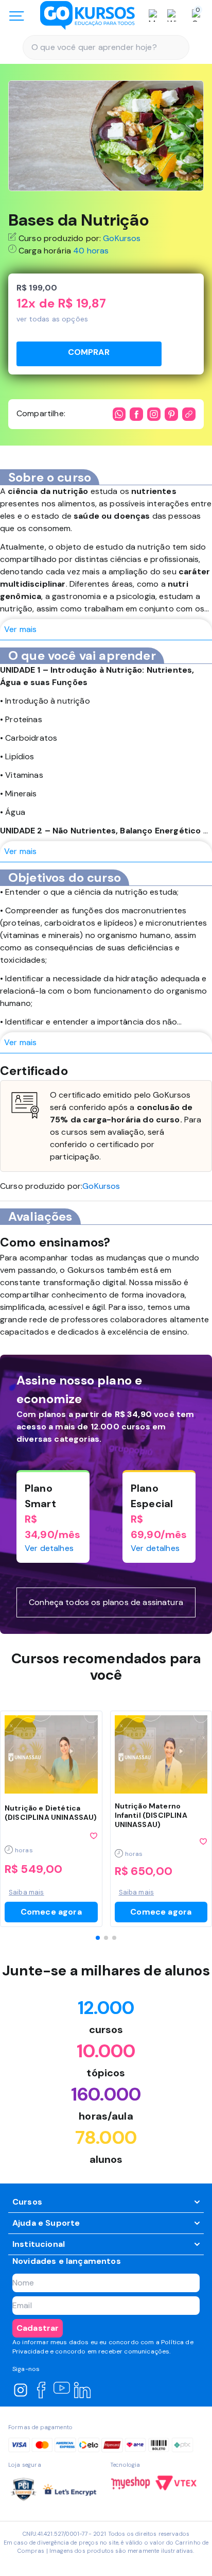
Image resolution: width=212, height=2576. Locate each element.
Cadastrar (38, 2328)
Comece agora (51, 1912)
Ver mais (20, 629)
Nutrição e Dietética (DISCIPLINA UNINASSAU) (51, 1813)
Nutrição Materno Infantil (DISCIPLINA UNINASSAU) (151, 1815)
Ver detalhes (49, 1548)
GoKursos (122, 238)
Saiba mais (26, 1892)
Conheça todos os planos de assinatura (106, 1602)
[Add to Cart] (89, 354)
